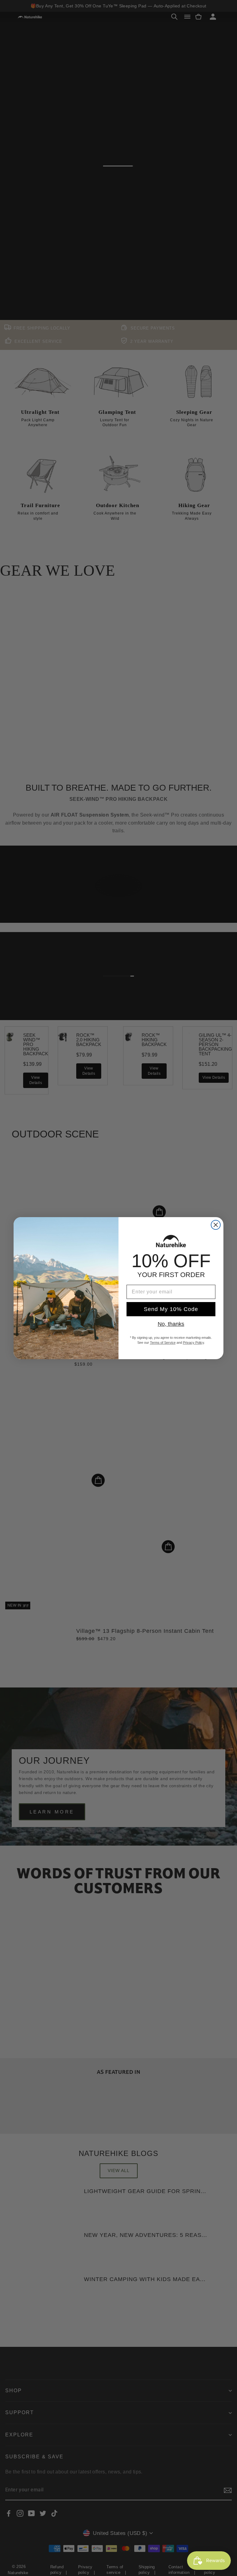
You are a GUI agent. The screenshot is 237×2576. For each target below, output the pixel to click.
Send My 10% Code (171, 1309)
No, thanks (171, 1324)
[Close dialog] (216, 1225)
